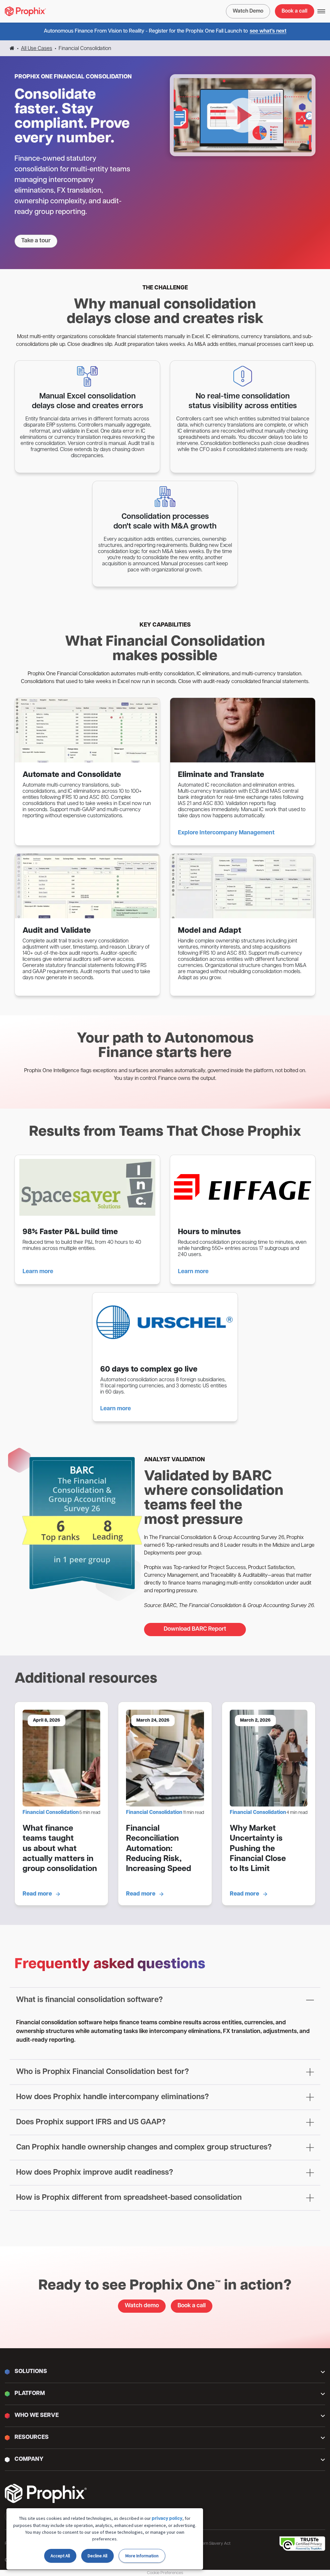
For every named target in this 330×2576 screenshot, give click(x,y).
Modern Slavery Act (212, 2544)
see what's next (268, 31)
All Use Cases (37, 49)
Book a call (295, 11)
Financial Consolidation (51, 1813)
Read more (38, 1894)
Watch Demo (248, 11)
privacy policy (167, 2519)
